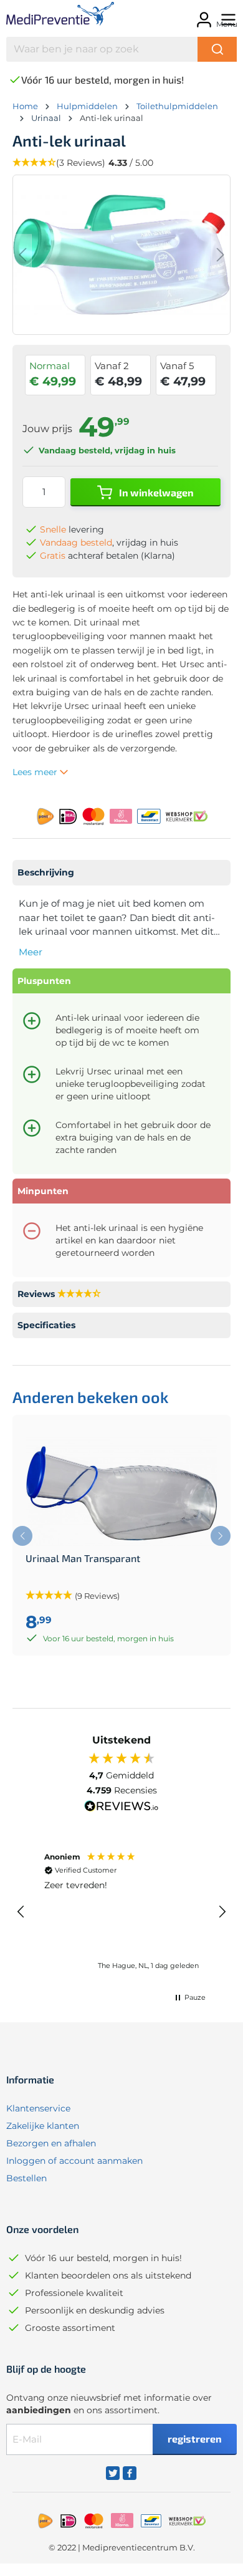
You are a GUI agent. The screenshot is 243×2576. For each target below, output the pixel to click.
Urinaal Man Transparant (83, 1558)
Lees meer (36, 772)
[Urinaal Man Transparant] (121, 1490)
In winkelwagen (155, 492)
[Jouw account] (202, 16)
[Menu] (226, 16)
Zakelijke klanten (43, 2126)
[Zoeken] (217, 49)
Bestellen (26, 2178)
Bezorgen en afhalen (51, 2143)
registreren (195, 2439)
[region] (121, 1912)
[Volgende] (221, 255)
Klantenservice (38, 2108)
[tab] (121, 873)
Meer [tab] (31, 952)
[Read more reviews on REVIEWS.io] (121, 1808)
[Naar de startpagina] (54, 16)
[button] (21, 1912)
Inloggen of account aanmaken (74, 2161)
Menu (227, 24)
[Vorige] (22, 255)
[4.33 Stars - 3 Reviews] (79, 1294)
